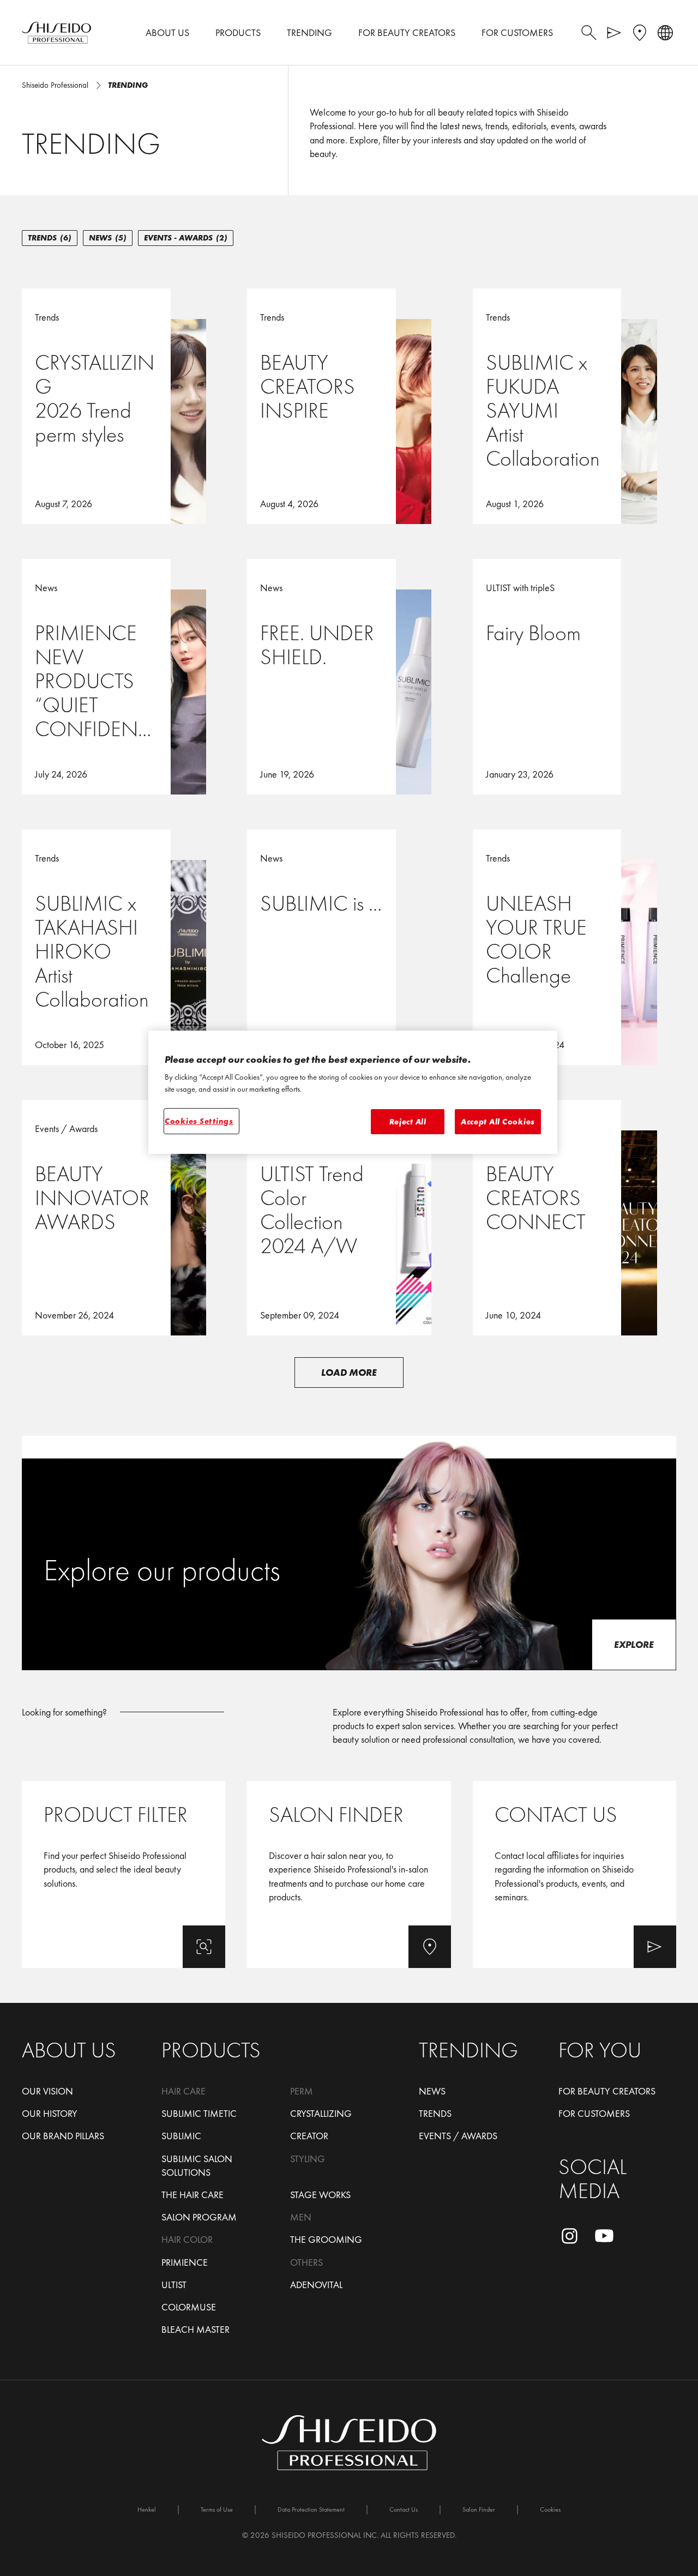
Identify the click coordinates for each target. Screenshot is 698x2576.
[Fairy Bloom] (574, 677)
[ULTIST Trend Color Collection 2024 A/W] (349, 1218)
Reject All (408, 1122)
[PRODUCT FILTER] (124, 1874)
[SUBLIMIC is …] (349, 947)
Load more (349, 1372)
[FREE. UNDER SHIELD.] (349, 677)
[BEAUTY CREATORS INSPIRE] (349, 406)
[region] (353, 1093)
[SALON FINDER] (349, 1874)
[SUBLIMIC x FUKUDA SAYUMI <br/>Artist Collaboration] (574, 406)
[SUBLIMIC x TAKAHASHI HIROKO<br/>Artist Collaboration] (124, 947)
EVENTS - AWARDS (186, 238)
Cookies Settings (199, 1121)
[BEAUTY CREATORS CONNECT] (574, 1218)
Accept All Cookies (498, 1122)
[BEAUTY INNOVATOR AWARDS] (124, 1218)
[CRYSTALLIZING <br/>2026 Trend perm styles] (124, 406)
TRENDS (50, 238)
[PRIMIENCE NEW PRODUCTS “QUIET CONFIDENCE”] (124, 677)
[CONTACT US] (574, 1874)
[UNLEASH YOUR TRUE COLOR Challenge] (574, 947)
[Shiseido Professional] (56, 33)
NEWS (108, 238)
